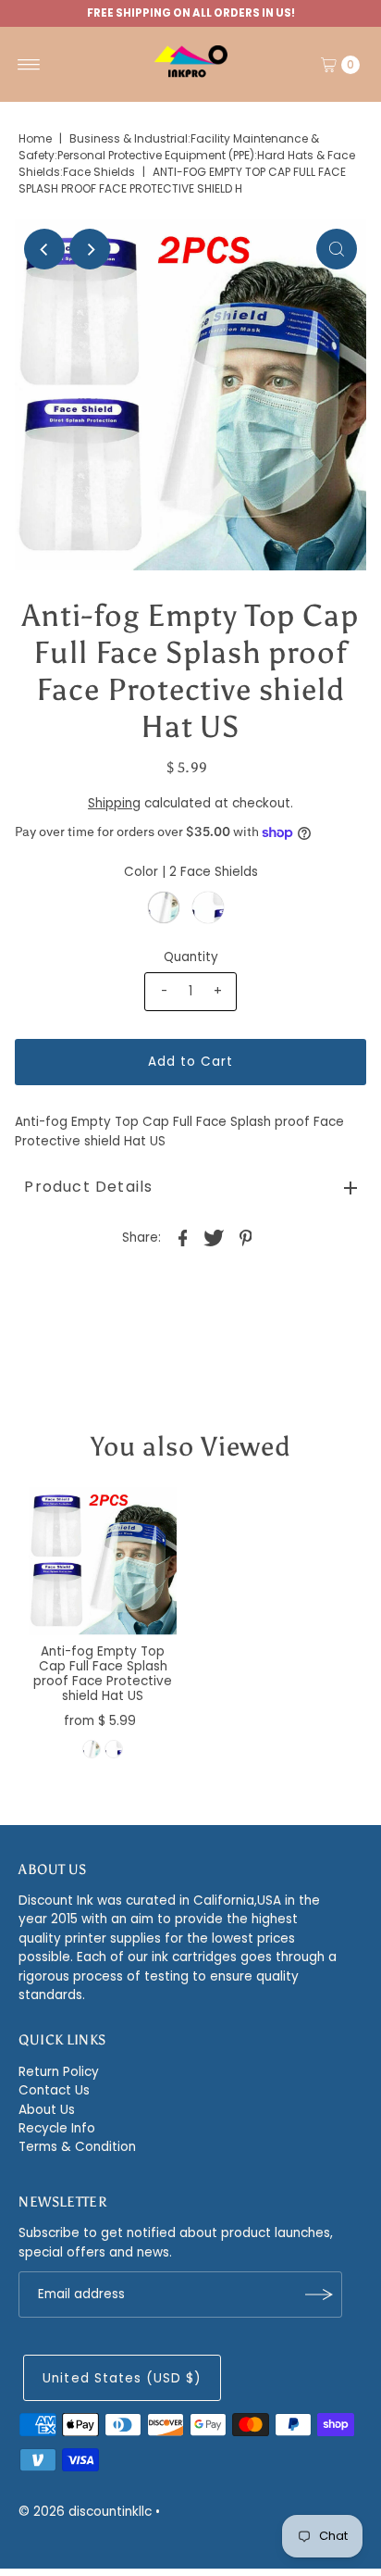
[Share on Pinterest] (246, 1237)
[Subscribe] (319, 2295)
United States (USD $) (122, 2378)
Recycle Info (57, 2128)
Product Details (88, 1187)
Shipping (114, 803)
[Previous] (44, 249)
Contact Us (54, 2090)
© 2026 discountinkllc (85, 2512)
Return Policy (59, 2072)
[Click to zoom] (337, 249)
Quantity (191, 957)
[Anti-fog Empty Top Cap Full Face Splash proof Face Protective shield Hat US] (103, 1561)
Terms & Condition (77, 2147)
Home (35, 138)
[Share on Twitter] (215, 1237)
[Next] (90, 249)
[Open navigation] (29, 65)
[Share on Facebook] (183, 1237)
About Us (47, 2110)
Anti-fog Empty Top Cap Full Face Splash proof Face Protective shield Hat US (103, 1674)
